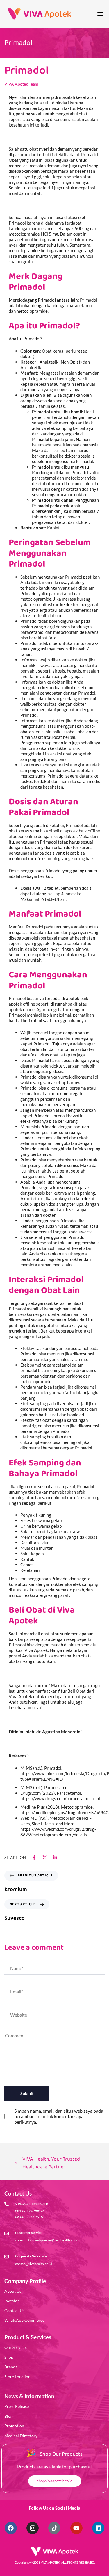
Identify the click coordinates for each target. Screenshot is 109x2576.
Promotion (14, 2426)
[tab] (54, 2163)
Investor (12, 2301)
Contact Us (14, 2311)
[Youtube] (76, 2528)
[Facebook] (11, 2528)
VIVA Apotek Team (21, 84)
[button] (54, 2163)
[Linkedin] (98, 2528)
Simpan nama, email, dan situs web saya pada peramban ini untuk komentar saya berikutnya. (59, 2116)
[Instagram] (33, 2528)
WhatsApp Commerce (24, 2320)
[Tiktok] (54, 2528)
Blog (8, 2416)
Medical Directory (21, 2436)
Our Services (16, 2347)
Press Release (17, 2406)
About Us (13, 2291)
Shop (9, 2357)
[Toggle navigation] (87, 14)
